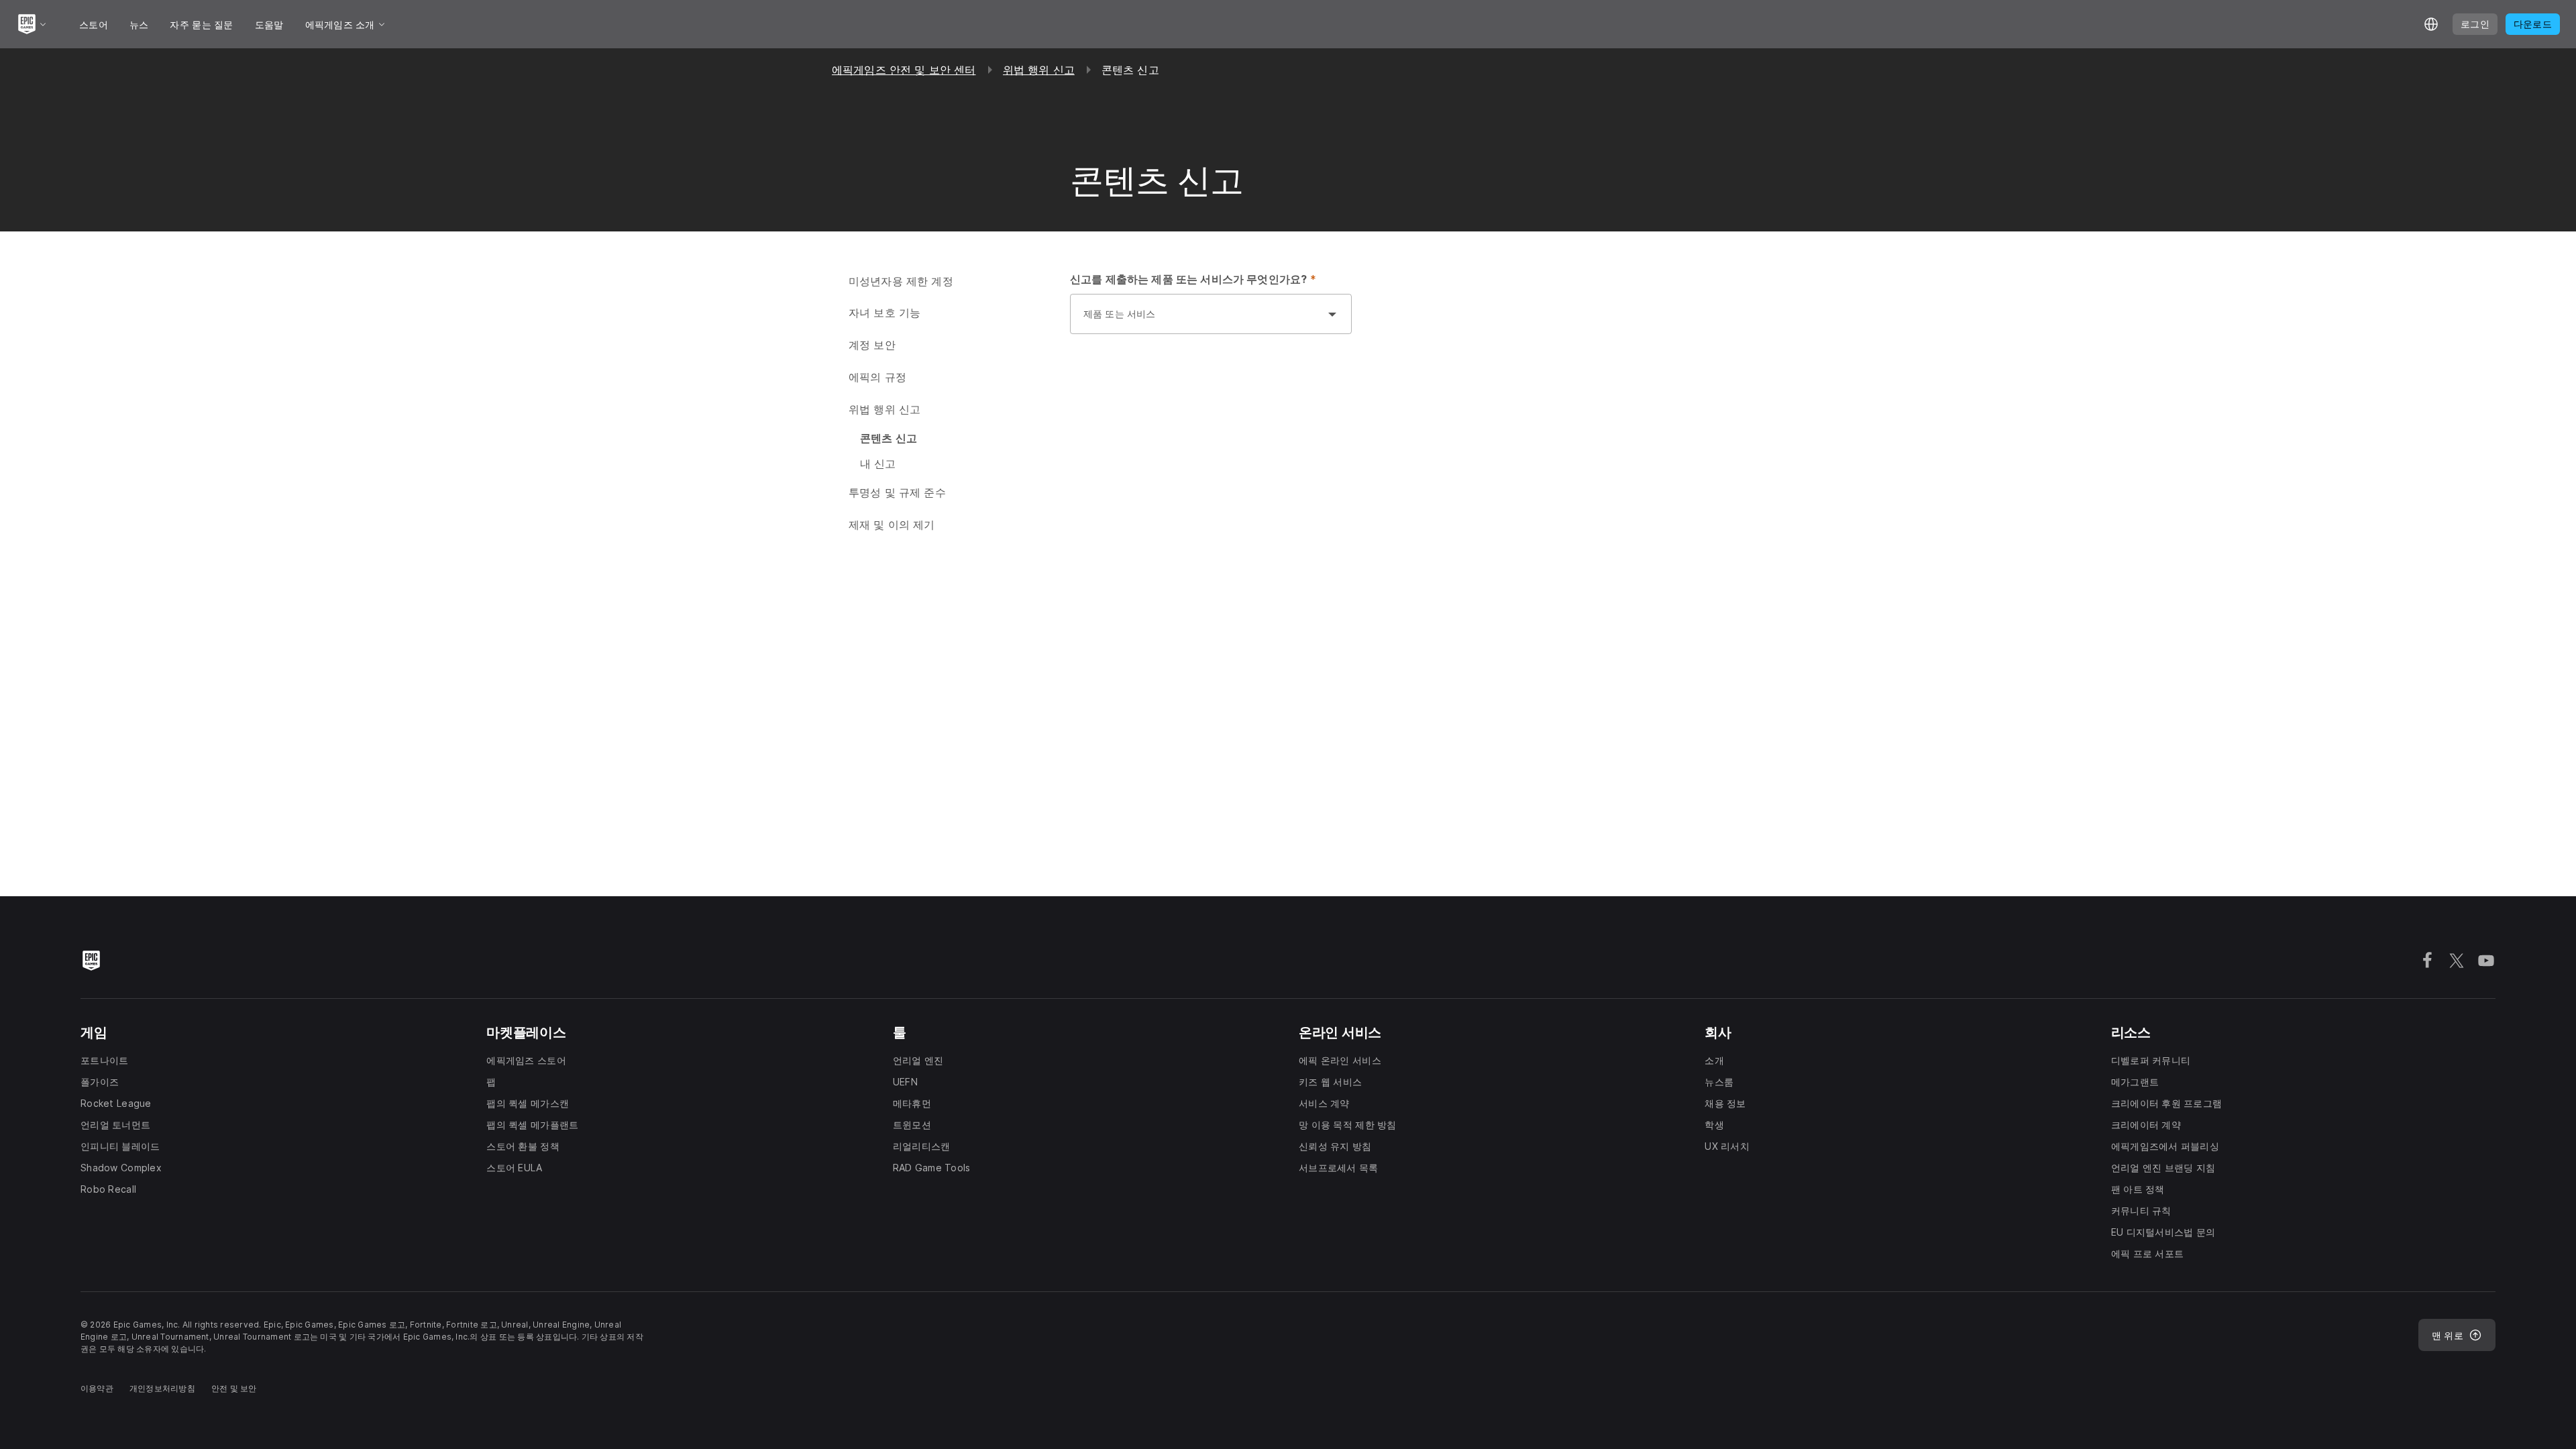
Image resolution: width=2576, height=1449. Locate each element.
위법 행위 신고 (1039, 70)
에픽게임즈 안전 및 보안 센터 (904, 70)
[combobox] (1197, 321)
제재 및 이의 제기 (892, 525)
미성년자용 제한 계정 (901, 281)
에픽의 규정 (877, 377)
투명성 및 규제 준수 (897, 492)
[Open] (1332, 314)
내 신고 (878, 464)
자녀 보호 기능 (884, 313)
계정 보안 (872, 345)
